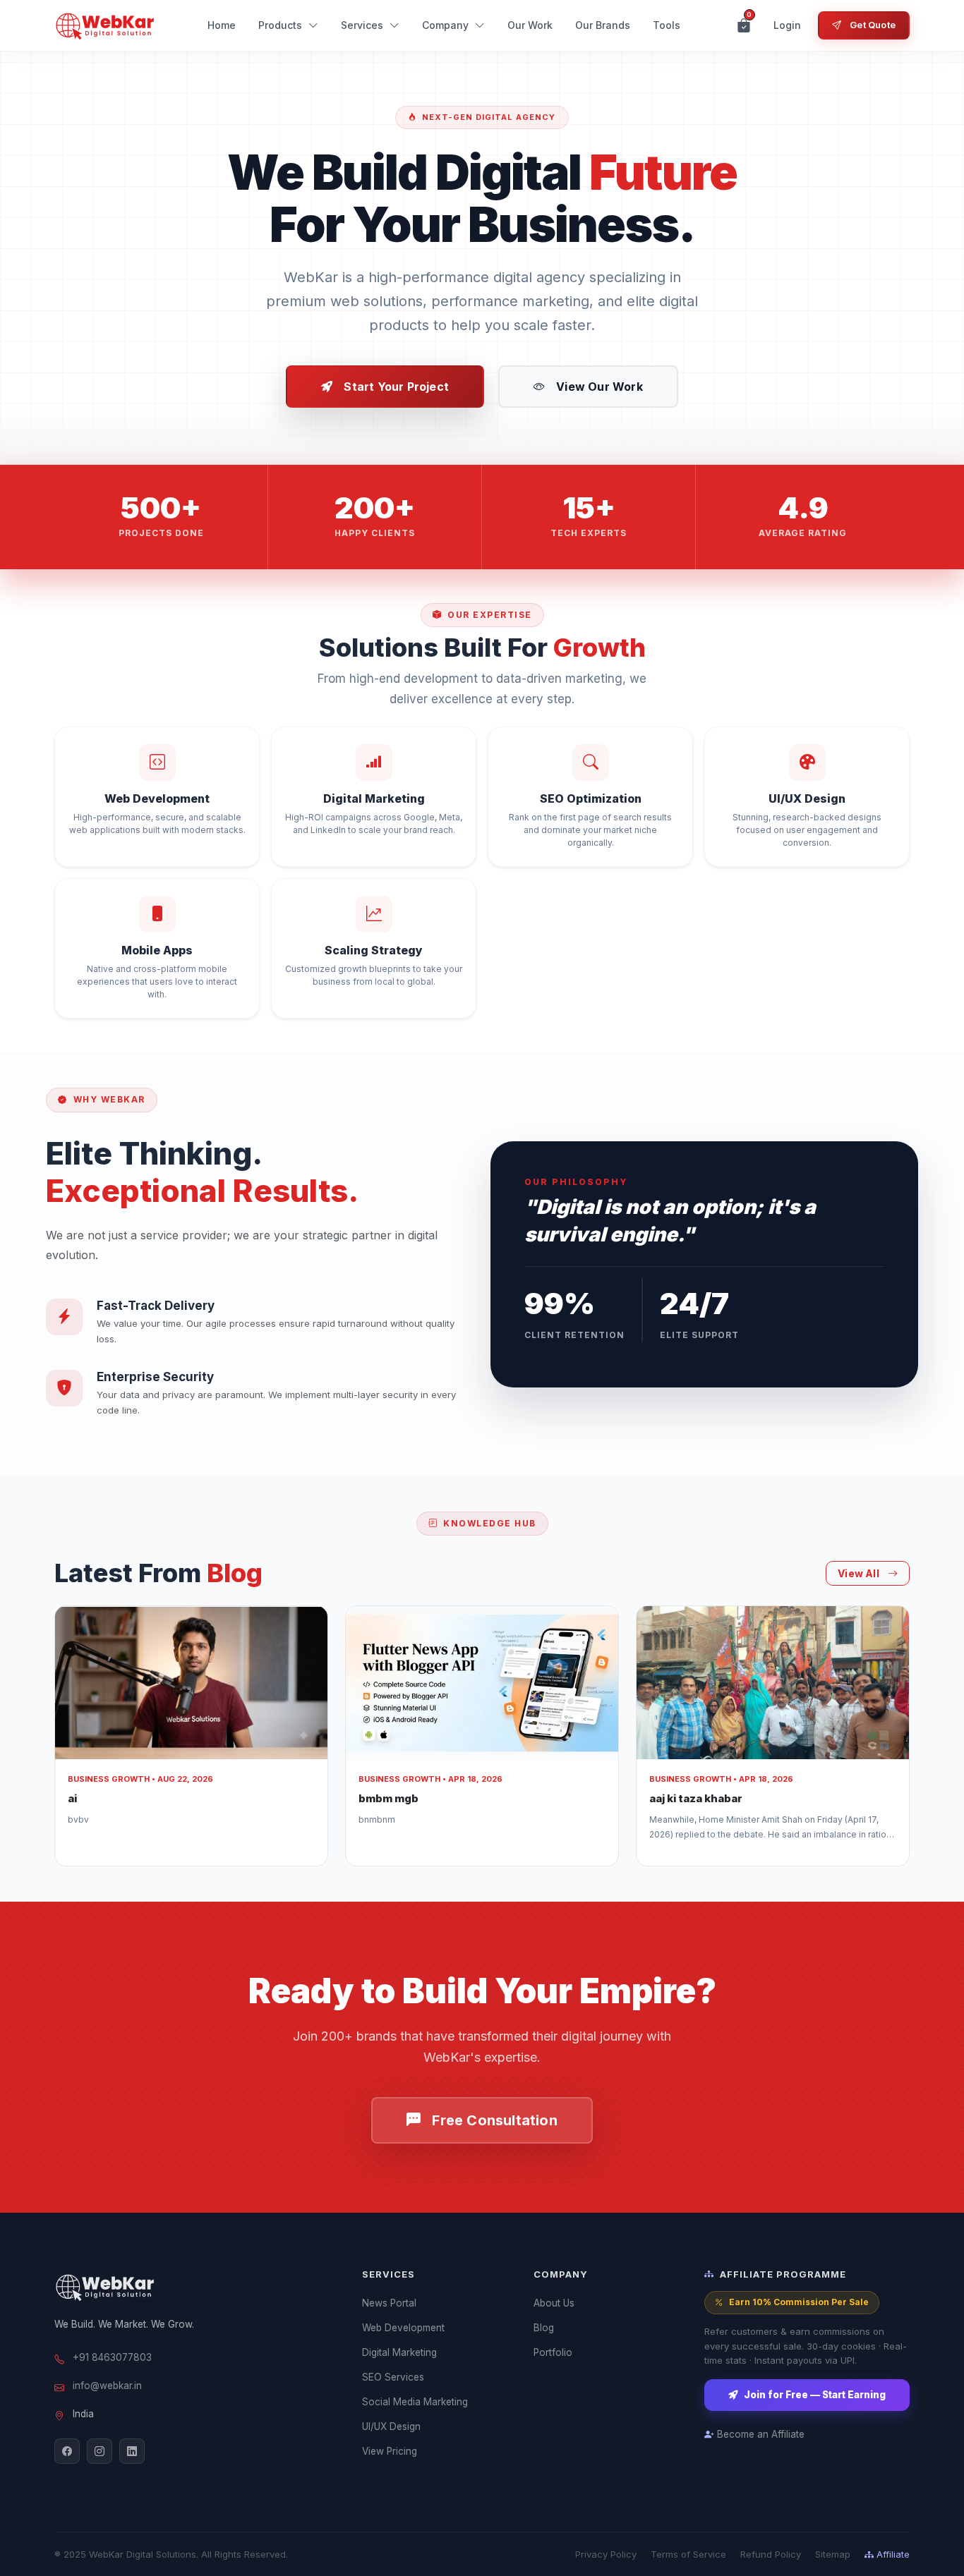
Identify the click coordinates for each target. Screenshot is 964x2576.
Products (280, 25)
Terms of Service (688, 2554)
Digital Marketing (399, 2352)
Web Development (403, 2328)
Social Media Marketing (415, 2402)
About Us (554, 2303)
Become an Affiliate (761, 2434)
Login (787, 25)
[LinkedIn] (132, 2451)
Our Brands (603, 25)
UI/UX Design (391, 2426)
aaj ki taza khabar (696, 1798)
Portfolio (553, 2352)
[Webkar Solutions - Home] (106, 25)
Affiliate (893, 2554)
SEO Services (393, 2377)
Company (445, 25)
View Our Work (600, 387)
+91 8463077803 (112, 2357)
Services (362, 25)
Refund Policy (771, 2554)
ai (72, 1798)
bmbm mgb (388, 1798)
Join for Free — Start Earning (815, 2395)
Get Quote (873, 25)
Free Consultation (494, 2120)
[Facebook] (67, 2451)
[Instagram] (100, 2451)
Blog (544, 2328)
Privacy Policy (606, 2554)
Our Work (530, 25)
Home (222, 25)
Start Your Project (396, 387)
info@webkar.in (107, 2386)
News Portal (389, 2303)
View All (858, 1573)
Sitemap (833, 2554)
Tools (667, 25)
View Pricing (390, 2451)
